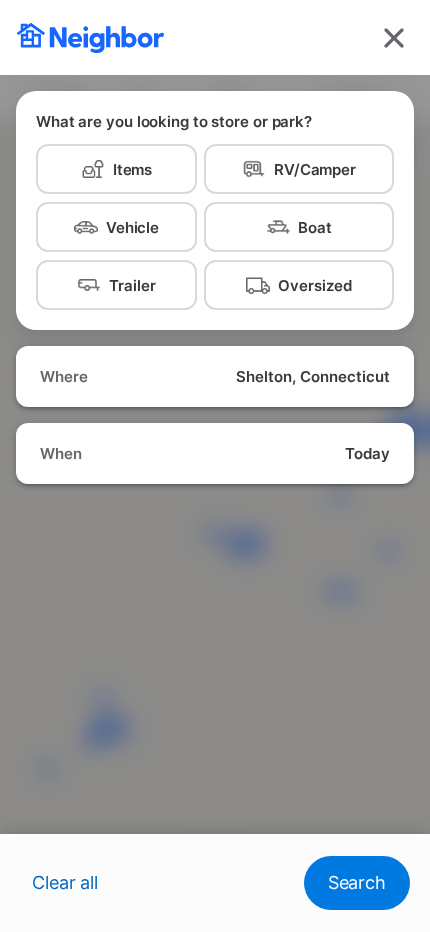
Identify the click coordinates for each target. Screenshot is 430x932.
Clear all (65, 882)
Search (357, 882)
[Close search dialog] (394, 38)
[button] (215, 376)
